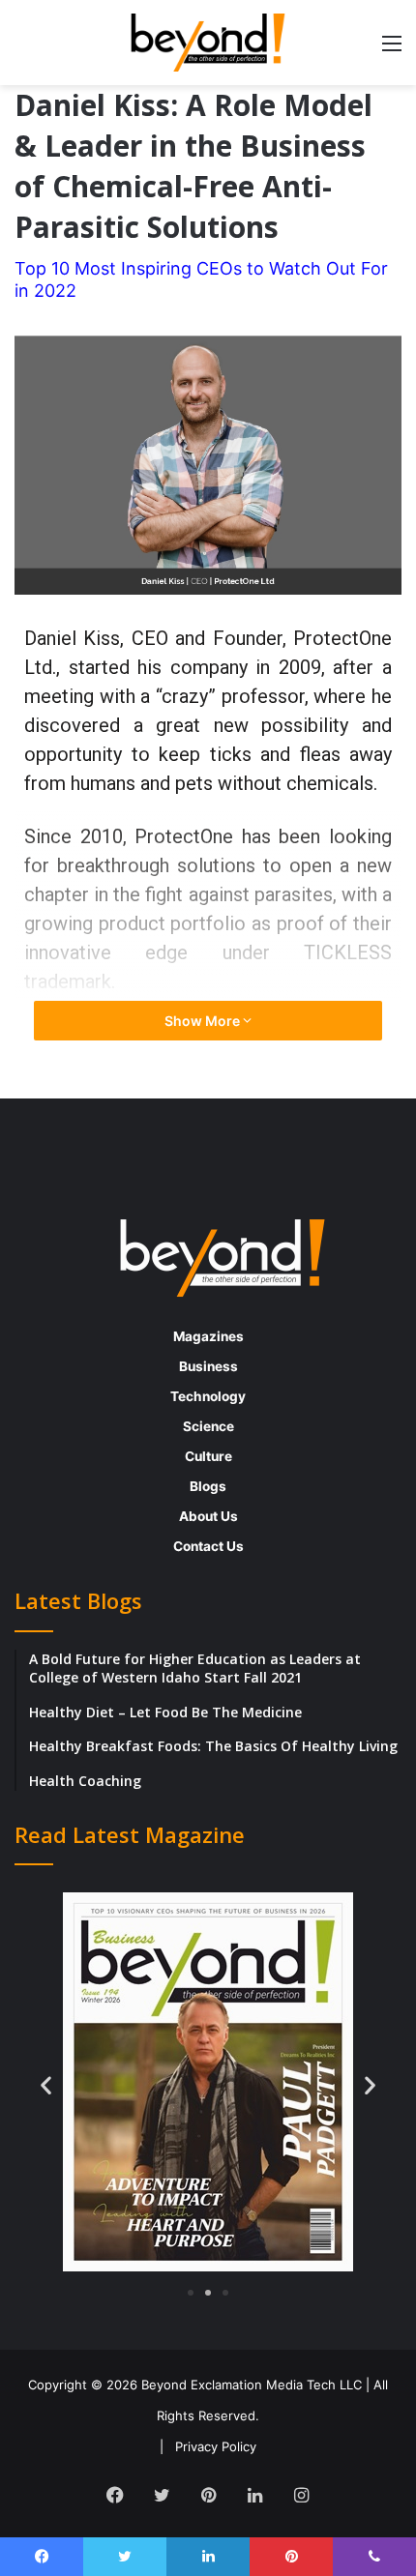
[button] (46, 2085)
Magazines (208, 1336)
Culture (208, 1456)
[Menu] (392, 50)
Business (208, 1366)
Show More (204, 1021)
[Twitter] (162, 2495)
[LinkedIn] (254, 2495)
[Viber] (374, 2557)
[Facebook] (115, 2495)
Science (208, 1426)
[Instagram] (301, 2495)
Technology (208, 1396)
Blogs (208, 1486)
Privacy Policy (216, 2446)
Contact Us (208, 1546)
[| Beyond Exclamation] (208, 43)
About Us (208, 1516)
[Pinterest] (208, 2495)
